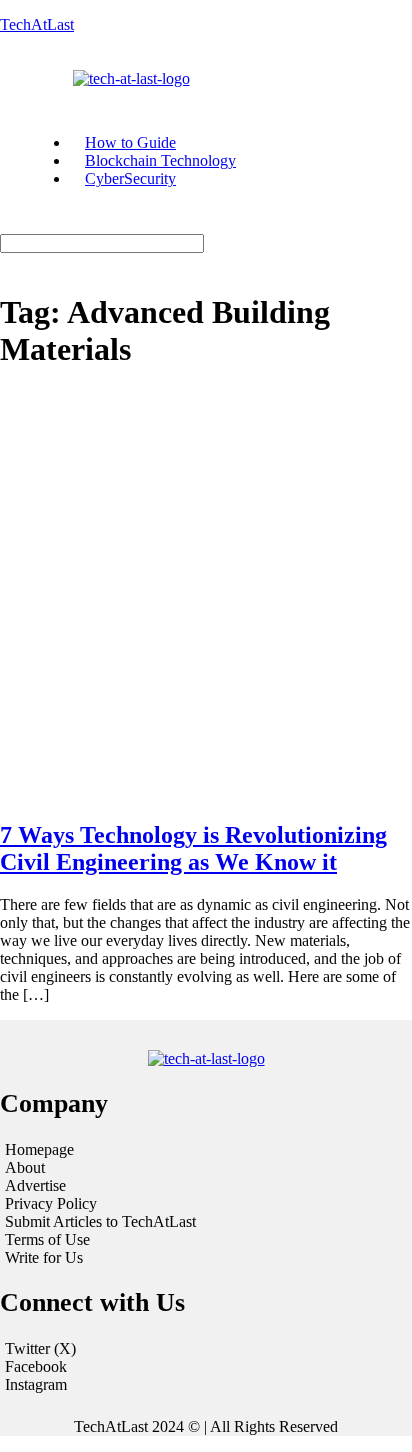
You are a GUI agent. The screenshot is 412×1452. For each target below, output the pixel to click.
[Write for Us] (206, 1258)
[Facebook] (206, 1367)
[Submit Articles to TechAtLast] (206, 1222)
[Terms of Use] (206, 1240)
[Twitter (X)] (206, 1349)
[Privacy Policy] (206, 1204)
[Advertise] (206, 1186)
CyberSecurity (130, 178)
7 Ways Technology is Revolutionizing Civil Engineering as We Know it (193, 848)
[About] (206, 1168)
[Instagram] (206, 1385)
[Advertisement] (206, 596)
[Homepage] (206, 1150)
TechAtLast (37, 24)
